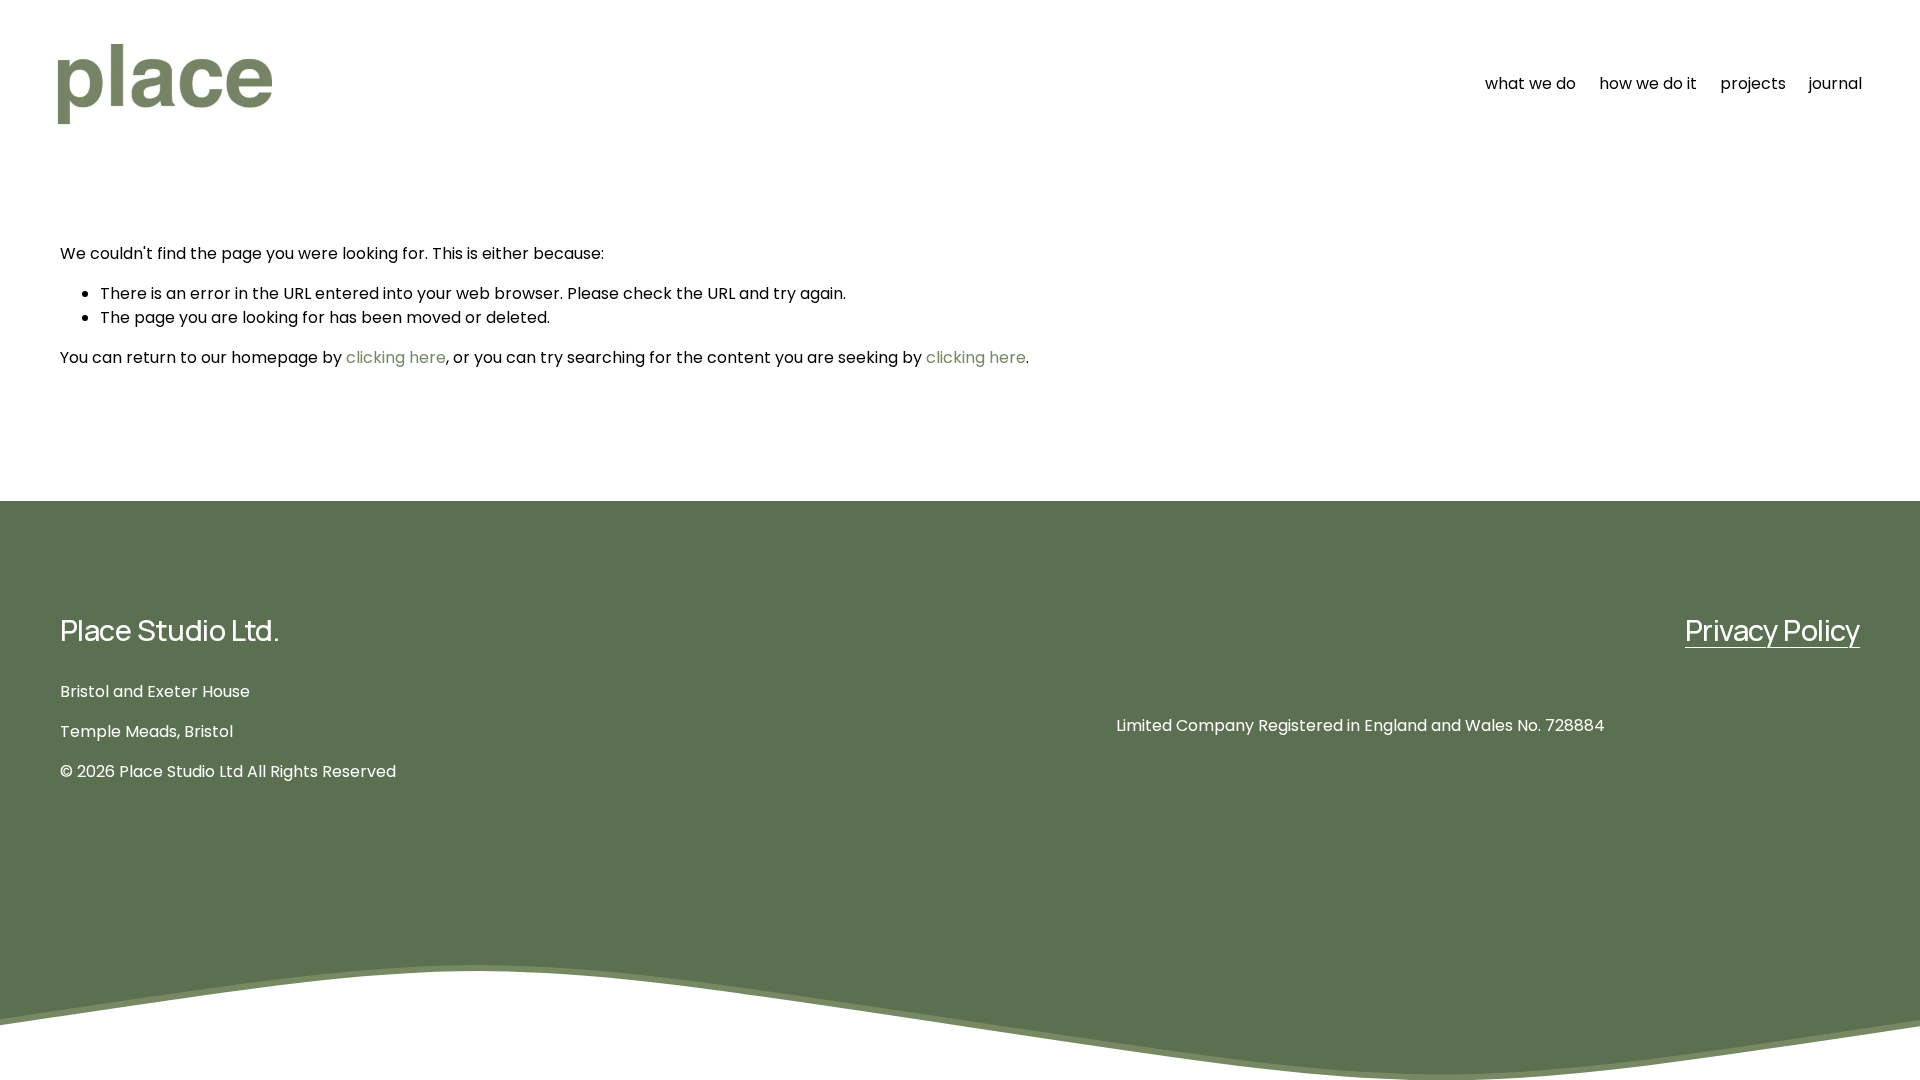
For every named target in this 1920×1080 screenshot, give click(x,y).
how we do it (1648, 83)
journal (1835, 83)
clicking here (396, 357)
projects (1753, 83)
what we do (1530, 83)
